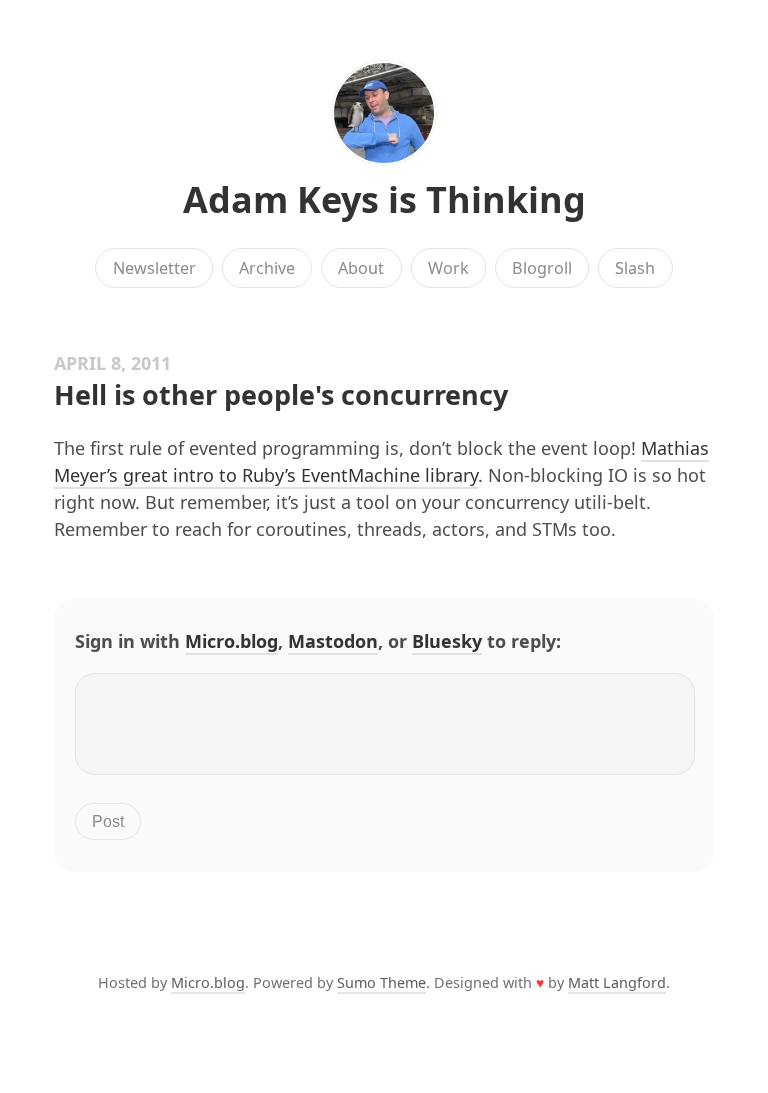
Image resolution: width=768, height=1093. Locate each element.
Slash (635, 268)
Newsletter (154, 268)
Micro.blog (231, 641)
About (361, 268)
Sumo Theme (381, 982)
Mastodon (333, 641)
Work (448, 268)
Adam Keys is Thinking (384, 199)
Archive (267, 268)
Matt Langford (617, 982)
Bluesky (447, 641)
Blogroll (542, 268)
